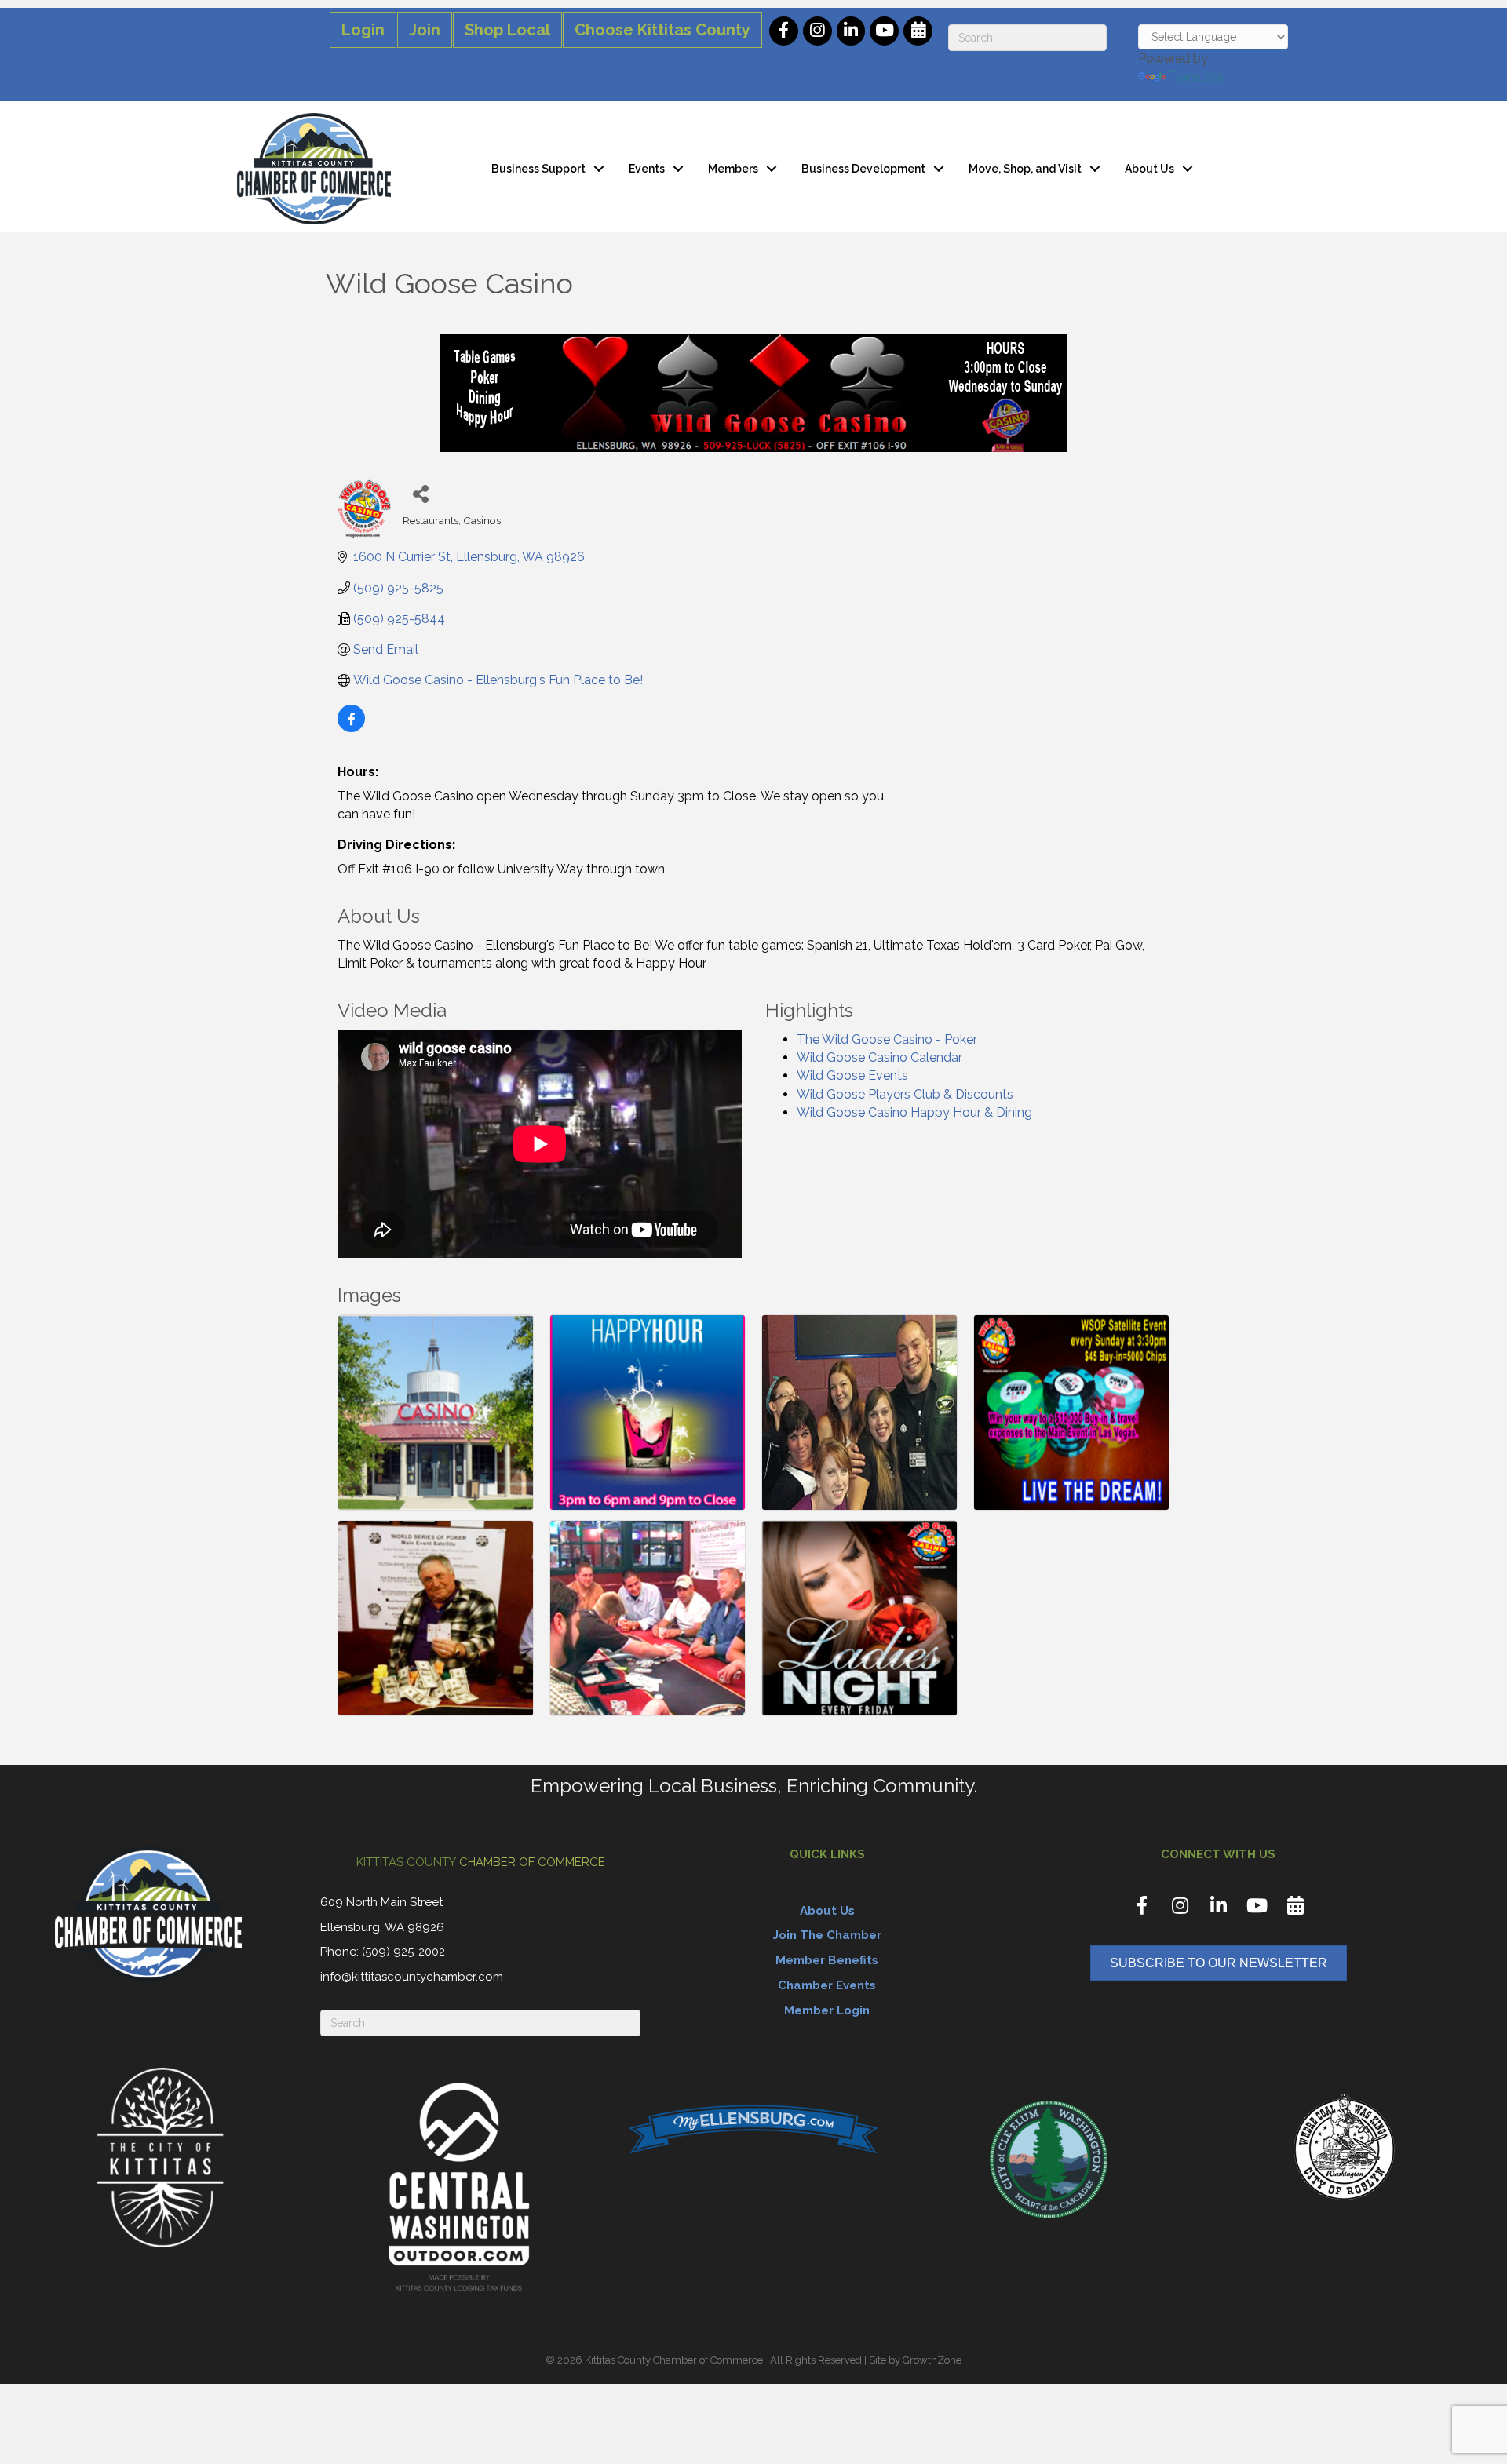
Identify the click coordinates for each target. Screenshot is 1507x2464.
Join (425, 30)
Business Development (863, 169)
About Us (1149, 169)
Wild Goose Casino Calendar (879, 1057)
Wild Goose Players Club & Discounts (905, 1094)
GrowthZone (932, 2360)
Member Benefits (827, 1960)
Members (733, 169)
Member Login (827, 2010)
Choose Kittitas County (662, 30)
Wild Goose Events (852, 1075)
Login (363, 30)
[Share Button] (420, 493)
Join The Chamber (827, 1935)
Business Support (538, 169)
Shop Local (507, 30)
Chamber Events (827, 1985)
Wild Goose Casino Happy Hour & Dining (914, 1112)
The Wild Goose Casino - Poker (887, 1039)
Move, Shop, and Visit (1025, 169)
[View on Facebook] (351, 728)
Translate (1196, 77)
